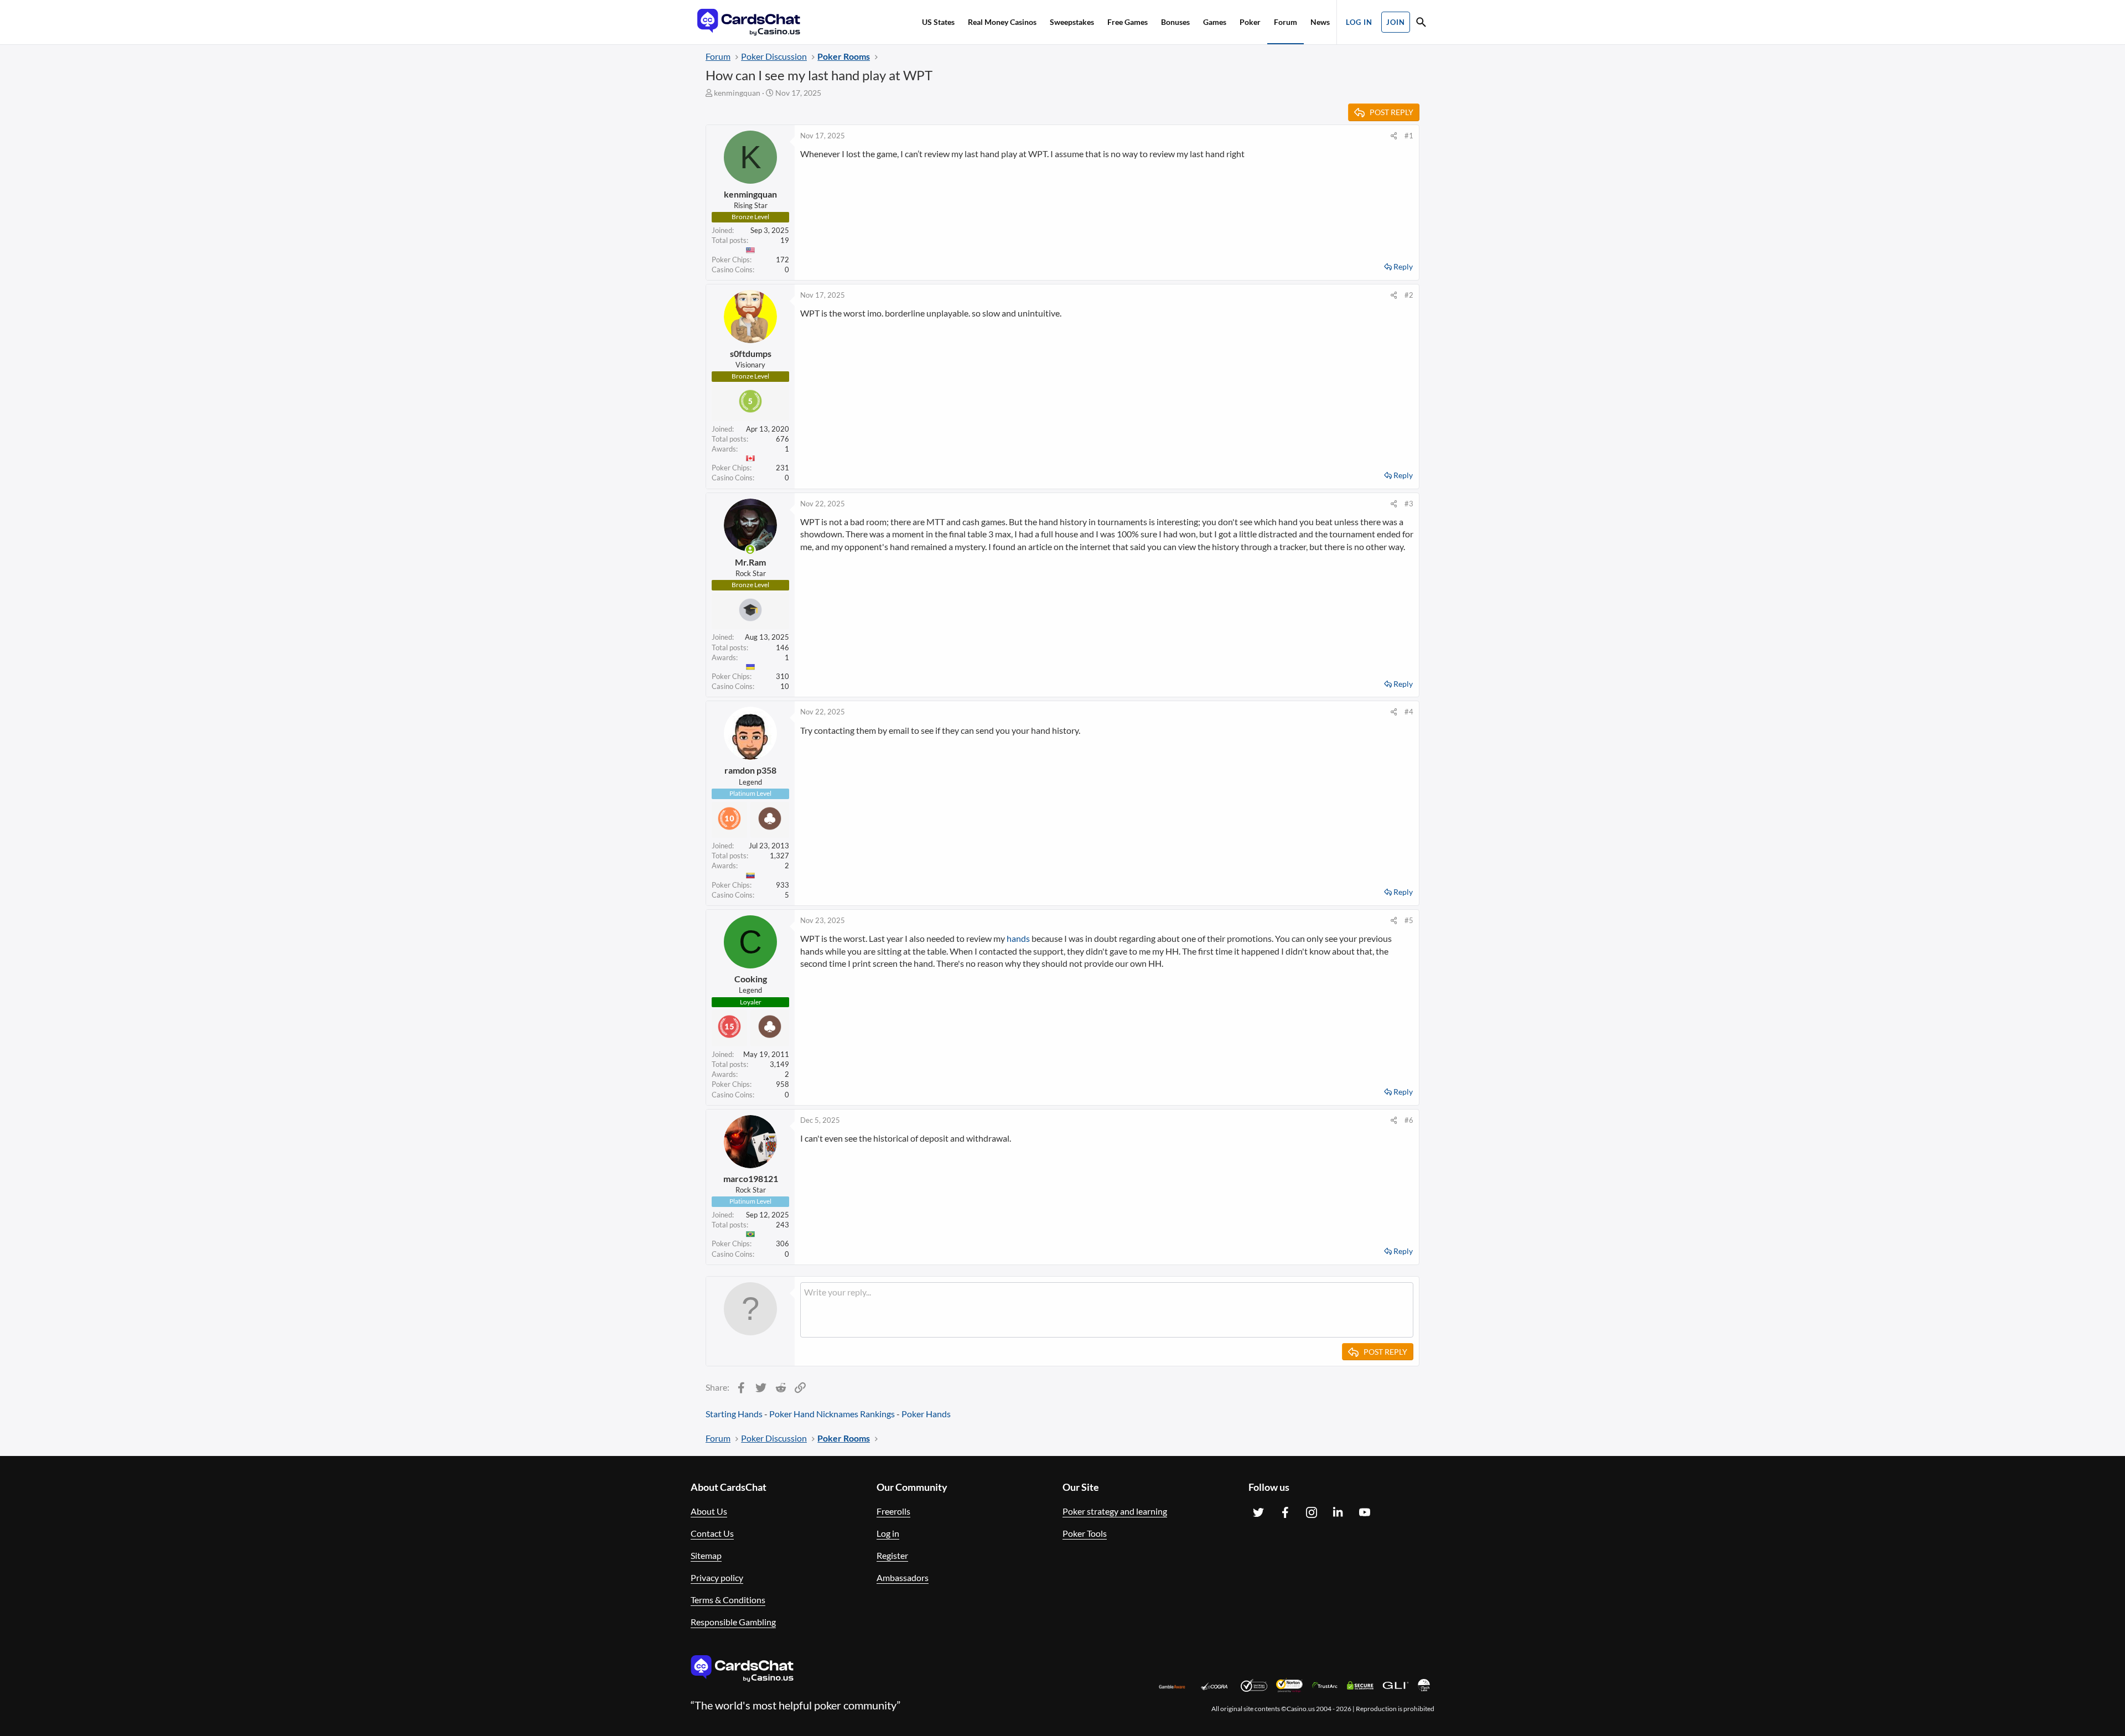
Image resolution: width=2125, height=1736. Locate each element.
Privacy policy (717, 1577)
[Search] (1421, 24)
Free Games (1128, 22)
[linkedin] (1338, 1512)
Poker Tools (1085, 1533)
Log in (888, 1533)
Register (892, 1555)
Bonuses (1175, 22)
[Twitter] (1258, 1512)
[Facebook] (1285, 1512)
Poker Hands (926, 1414)
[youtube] (1365, 1512)
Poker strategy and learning (1115, 1511)
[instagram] (1312, 1512)
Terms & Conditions (728, 1600)
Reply (1403, 266)
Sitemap (706, 1555)
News (1320, 22)
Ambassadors (903, 1577)
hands (1018, 938)
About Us (709, 1511)
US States (938, 22)
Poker (1250, 22)
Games (1215, 22)
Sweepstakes (1072, 22)
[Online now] (750, 550)
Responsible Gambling (733, 1622)
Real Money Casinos (1002, 22)
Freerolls (893, 1511)
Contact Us (712, 1533)
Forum (1286, 22)
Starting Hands (734, 1414)
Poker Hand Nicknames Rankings (832, 1414)
